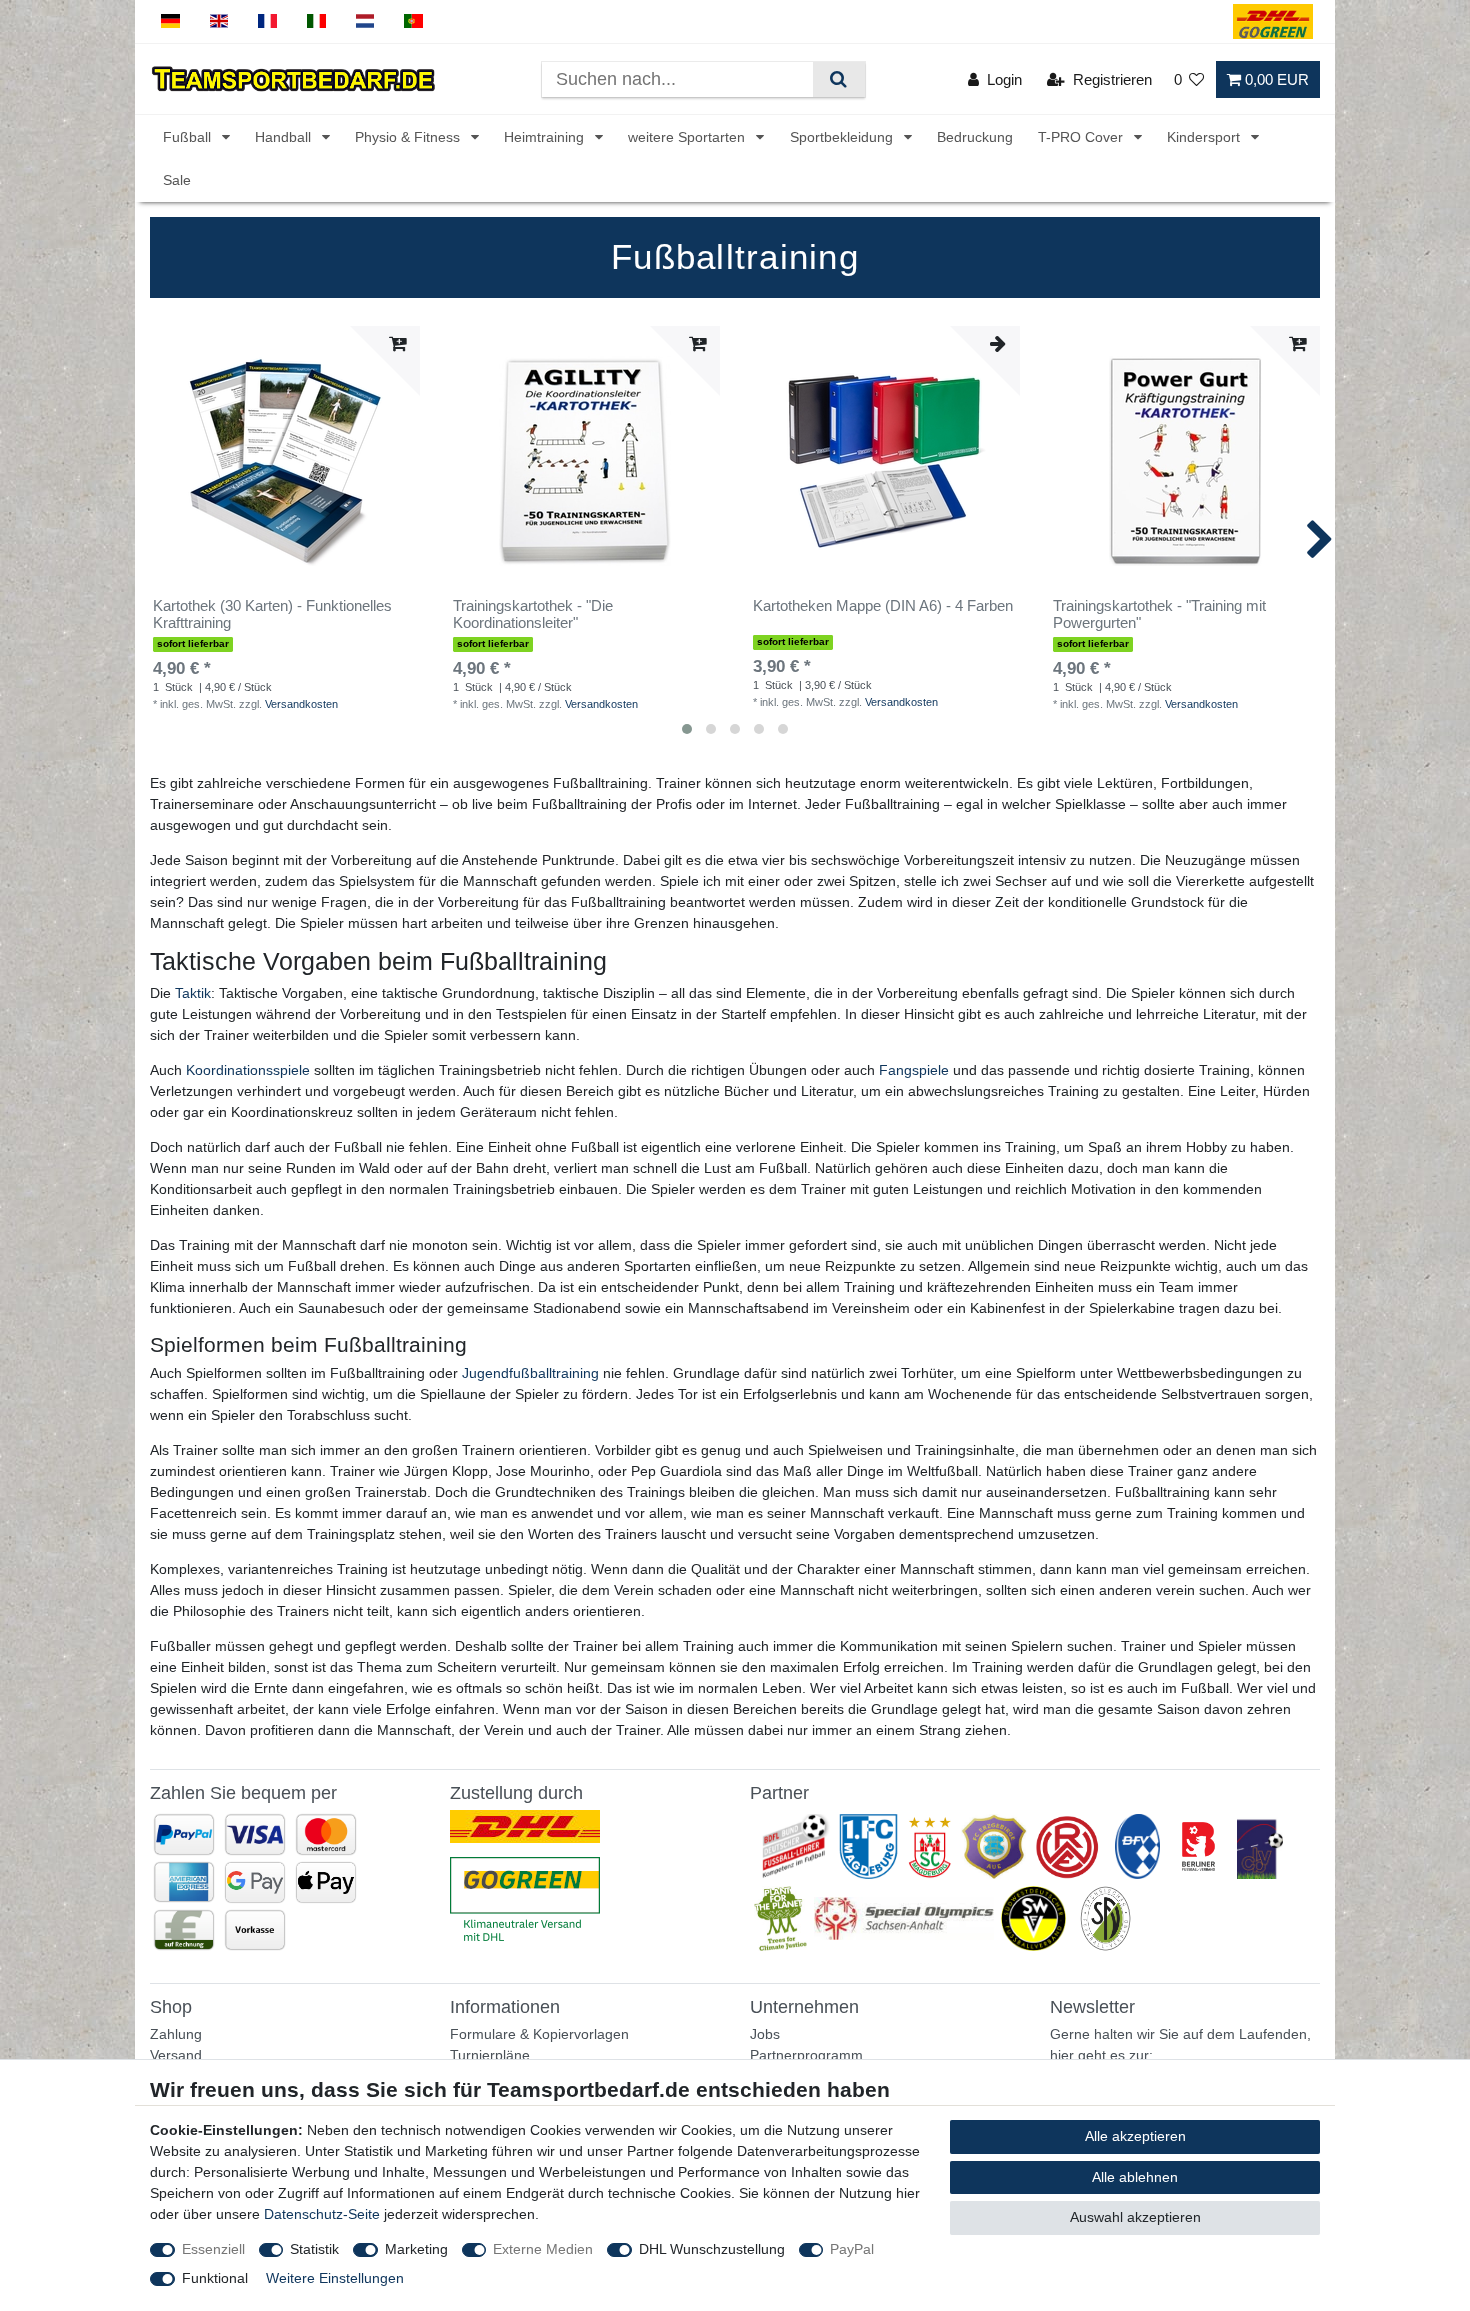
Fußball (189, 137)
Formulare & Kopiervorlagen (539, 2034)
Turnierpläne (490, 2055)
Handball (285, 137)
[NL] (365, 21)
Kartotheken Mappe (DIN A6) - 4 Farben (883, 606)
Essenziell (213, 2249)
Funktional (215, 2278)
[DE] (170, 21)
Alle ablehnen (1135, 2177)
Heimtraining (546, 137)
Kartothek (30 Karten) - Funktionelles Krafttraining (272, 614)
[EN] (219, 21)
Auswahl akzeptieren (1135, 2217)
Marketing (416, 2249)
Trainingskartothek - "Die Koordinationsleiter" (533, 614)
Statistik (314, 2249)
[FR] (267, 21)
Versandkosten (301, 704)
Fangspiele (914, 1070)
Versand (176, 2055)
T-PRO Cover (1082, 137)
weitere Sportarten (688, 137)
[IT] (316, 21)
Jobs (765, 2034)
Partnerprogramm (806, 2055)
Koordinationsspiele (248, 1070)
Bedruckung (975, 137)
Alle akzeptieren (1135, 2136)
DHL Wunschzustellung (712, 2249)
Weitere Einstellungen (335, 2278)
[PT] (413, 21)
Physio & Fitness (409, 137)
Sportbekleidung (843, 137)
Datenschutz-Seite (322, 2214)
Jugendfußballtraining (530, 1373)
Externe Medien (543, 2249)
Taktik (193, 993)
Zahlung (176, 2034)
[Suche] (838, 79)
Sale (177, 180)
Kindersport (1205, 137)
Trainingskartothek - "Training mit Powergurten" (1159, 614)
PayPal (852, 2249)
